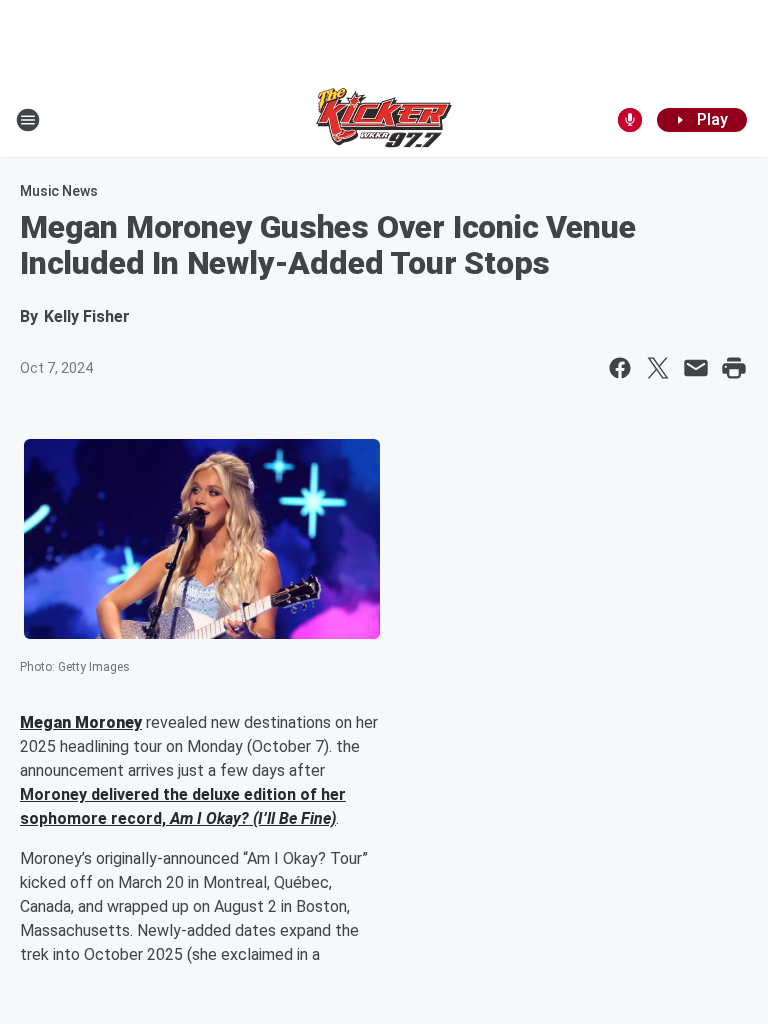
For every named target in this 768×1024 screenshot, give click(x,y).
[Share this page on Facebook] (620, 368)
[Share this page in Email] (696, 368)
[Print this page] (734, 368)
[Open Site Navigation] (28, 120)
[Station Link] (384, 120)
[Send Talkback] (630, 120)
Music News (59, 191)
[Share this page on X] (658, 368)
